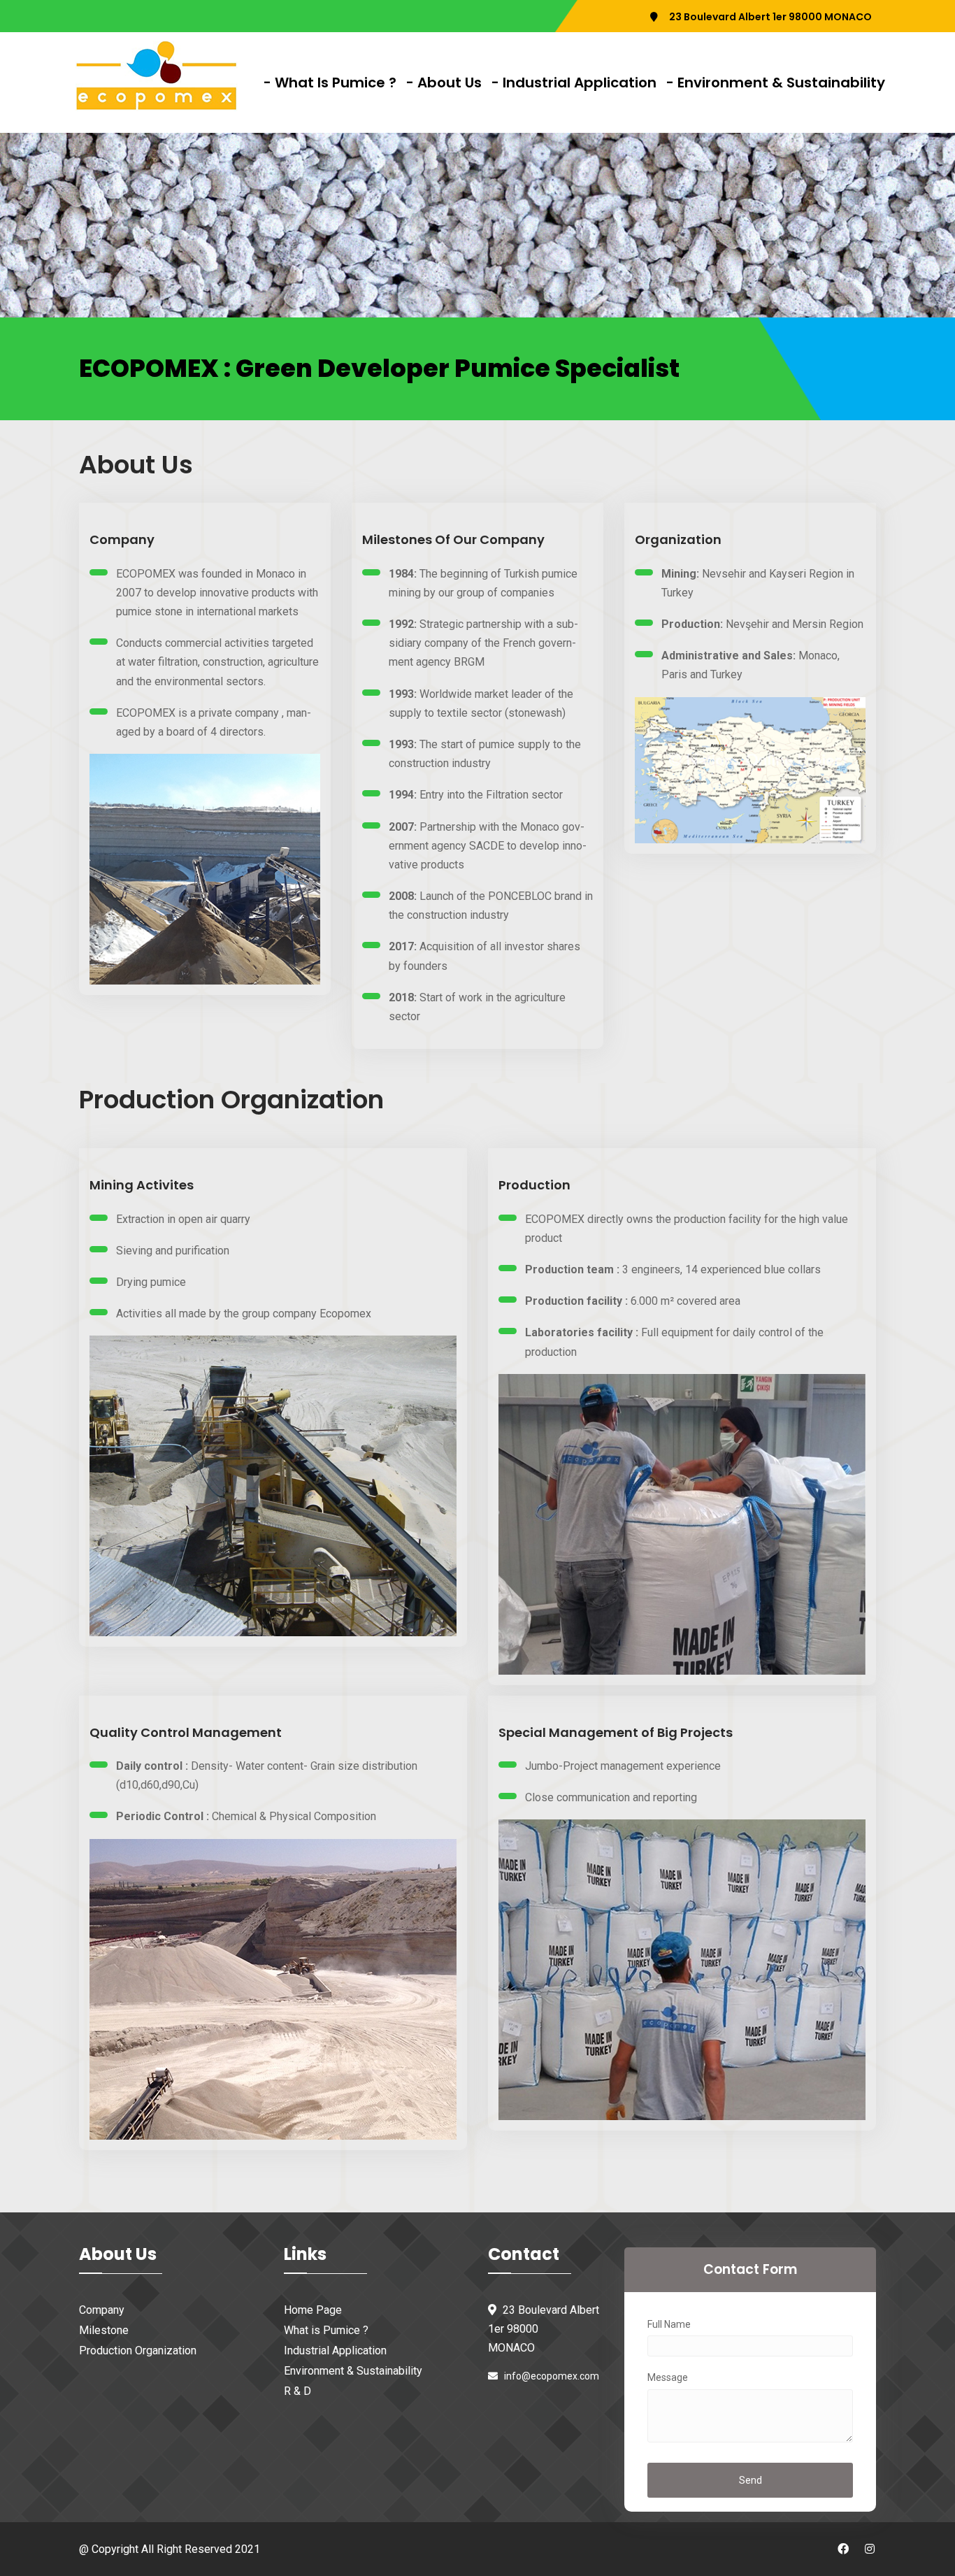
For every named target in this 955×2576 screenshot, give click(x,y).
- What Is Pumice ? (330, 83)
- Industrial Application (574, 83)
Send (751, 2480)
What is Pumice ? (326, 2330)
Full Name (669, 2324)
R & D (297, 2391)
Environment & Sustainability (353, 2371)
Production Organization (138, 2350)
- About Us (444, 83)
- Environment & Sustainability (776, 83)
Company (102, 2310)
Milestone (104, 2330)
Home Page (313, 2310)
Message (668, 2377)
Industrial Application (335, 2350)
